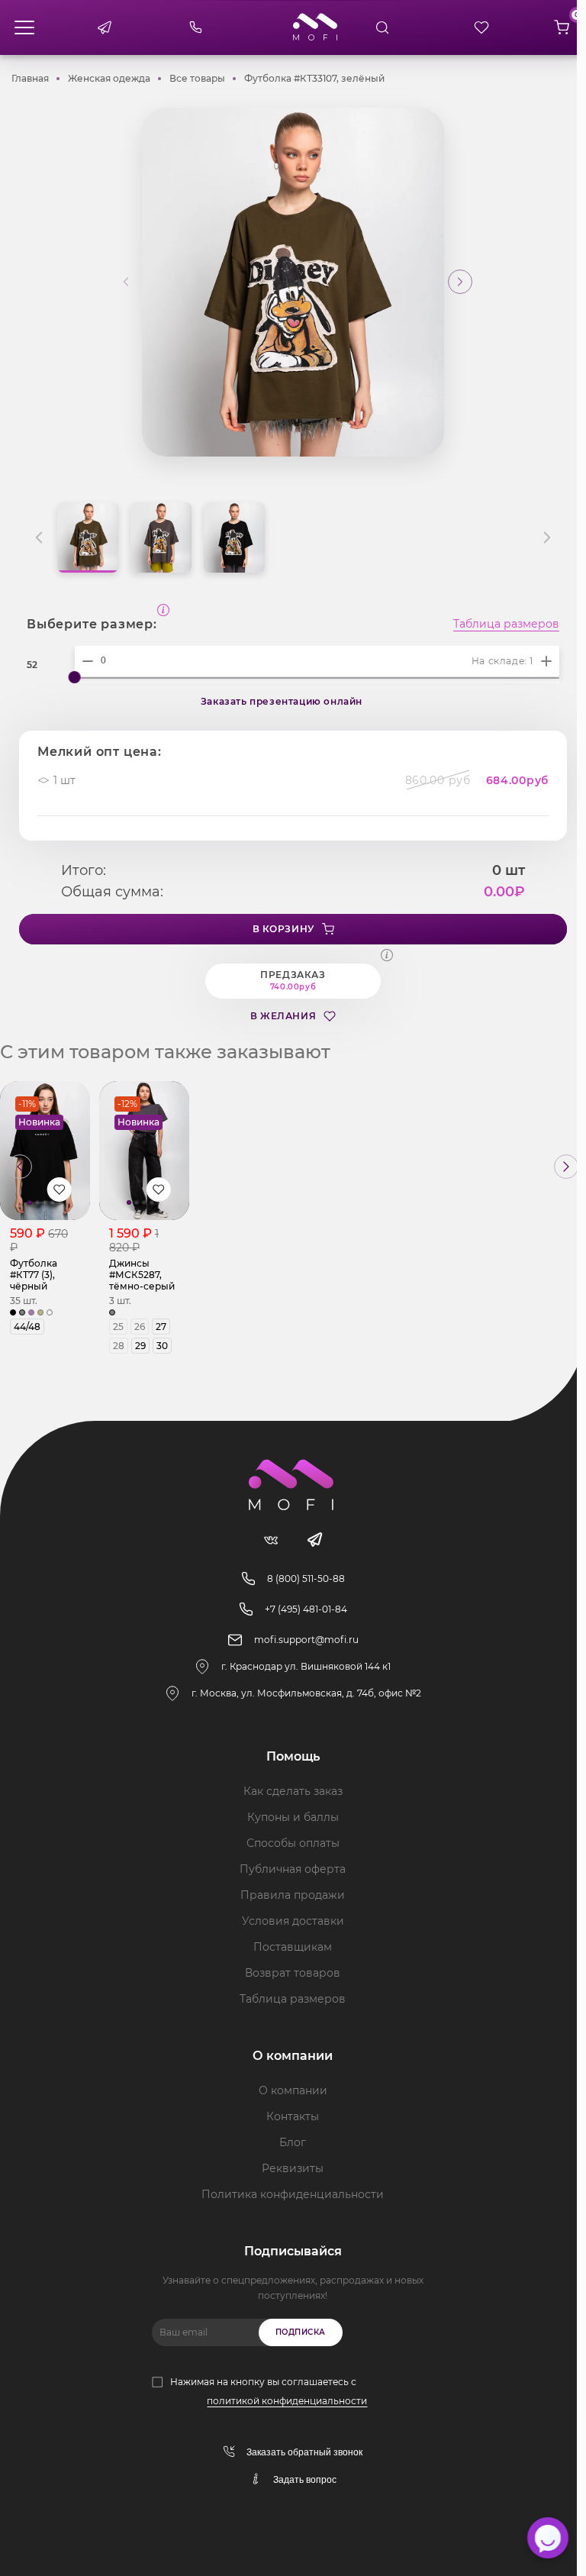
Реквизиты (293, 2168)
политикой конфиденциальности (287, 2401)
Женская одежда (109, 78)
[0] (562, 27)
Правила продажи (293, 1895)
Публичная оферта (293, 1869)
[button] (460, 282)
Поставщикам (293, 1947)
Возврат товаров (293, 1973)
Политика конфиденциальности (293, 2194)
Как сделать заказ (293, 1791)
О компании (293, 2090)
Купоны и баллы (293, 1817)
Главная (30, 78)
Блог (293, 2142)
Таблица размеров (506, 625)
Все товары (197, 78)
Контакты (293, 2116)
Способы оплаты (293, 1843)
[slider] (75, 677)
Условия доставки (293, 1921)
